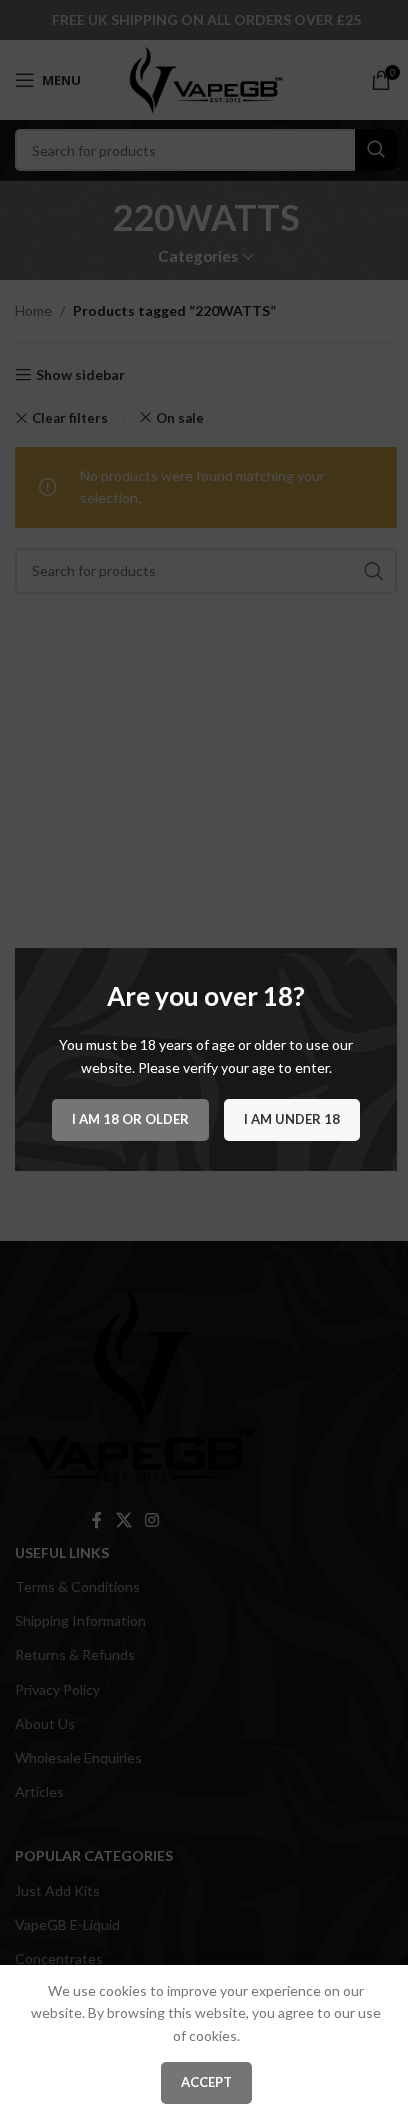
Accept (206, 2082)
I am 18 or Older (130, 1119)
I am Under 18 (292, 1119)
